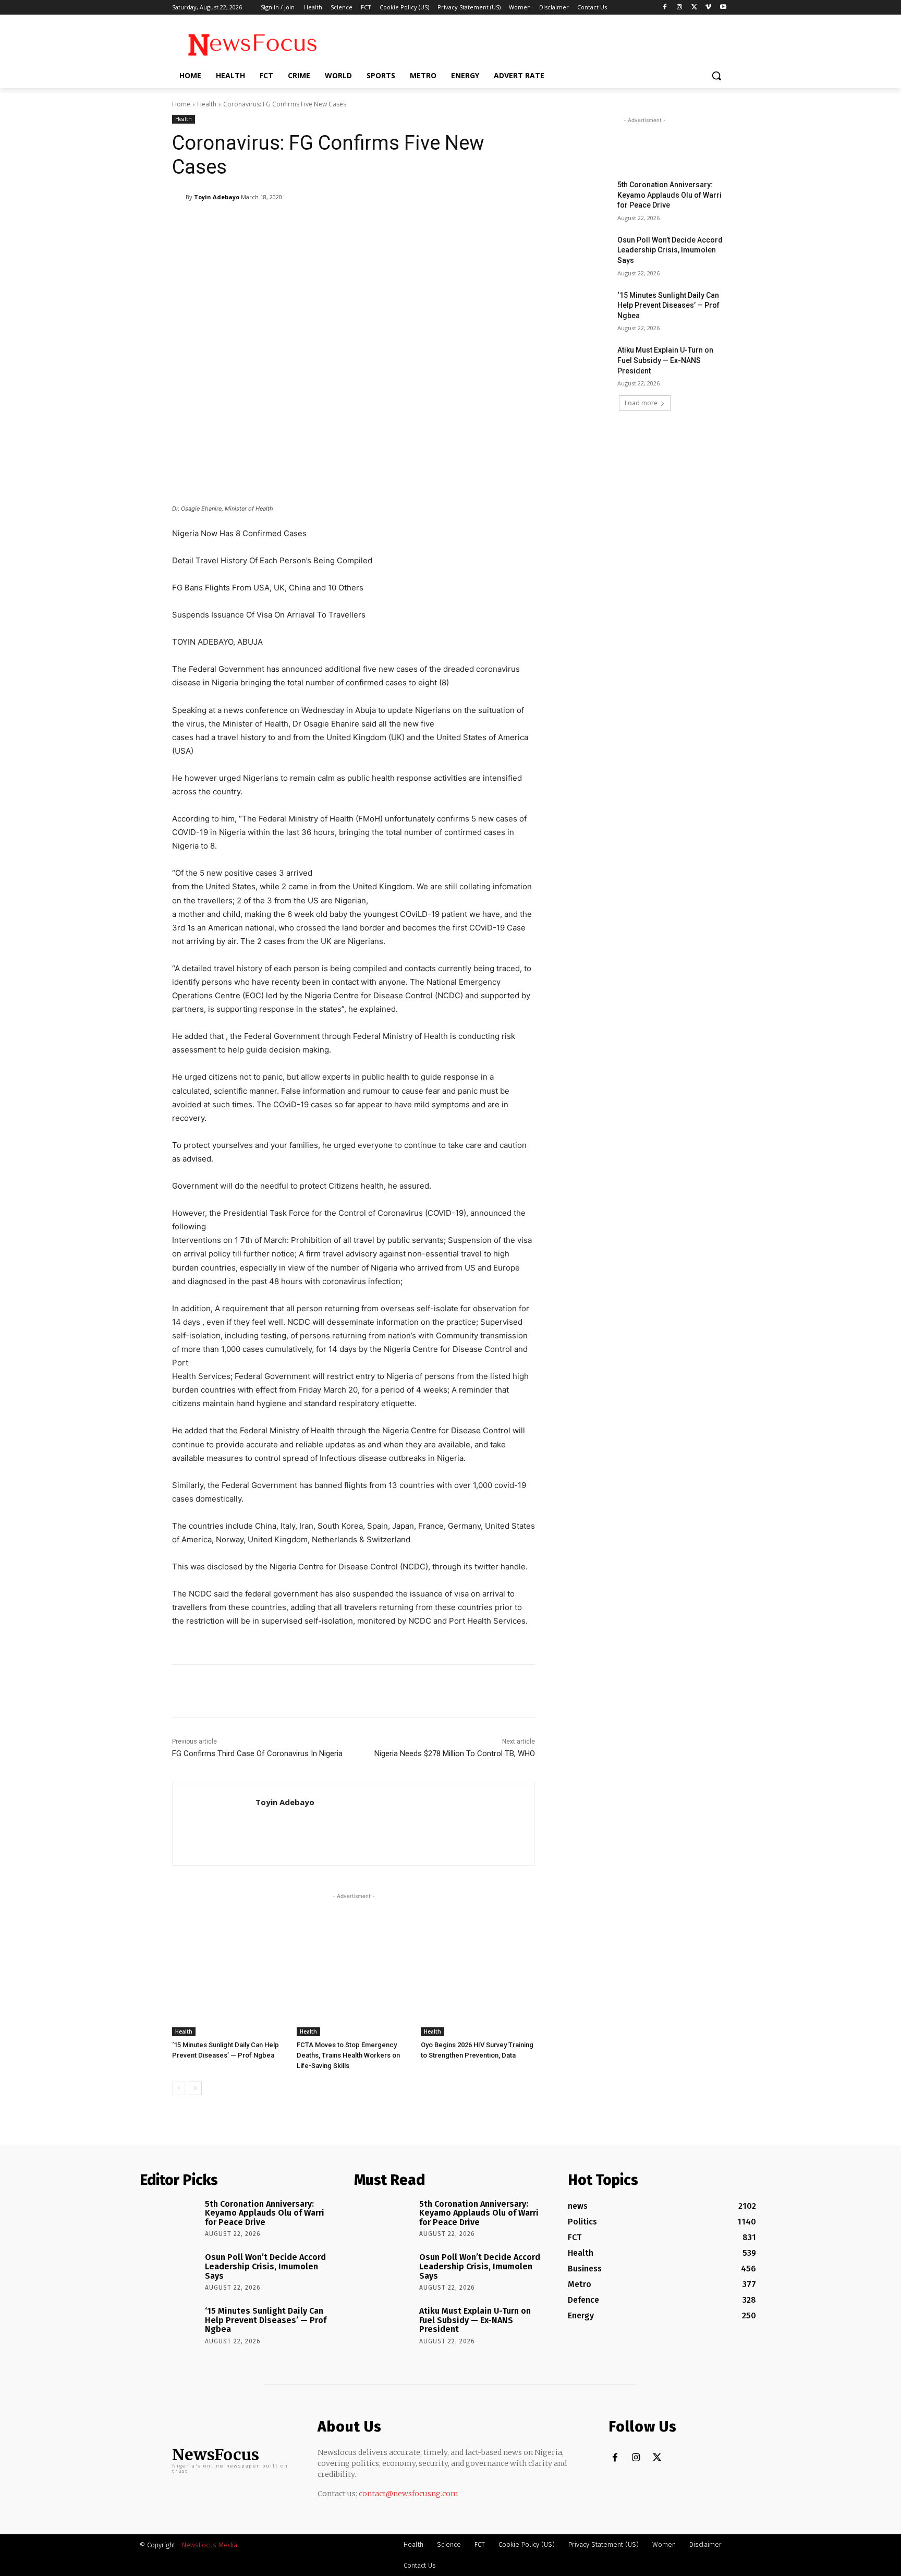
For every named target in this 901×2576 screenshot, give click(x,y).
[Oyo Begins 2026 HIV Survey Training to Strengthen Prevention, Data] (478, 1996)
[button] (716, 76)
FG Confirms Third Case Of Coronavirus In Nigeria (257, 1753)
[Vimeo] (708, 8)
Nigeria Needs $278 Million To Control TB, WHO (455, 1753)
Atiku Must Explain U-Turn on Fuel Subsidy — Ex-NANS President (665, 360)
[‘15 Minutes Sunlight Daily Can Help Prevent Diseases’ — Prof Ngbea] (229, 1996)
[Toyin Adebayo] (179, 197)
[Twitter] (694, 8)
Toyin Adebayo (217, 197)
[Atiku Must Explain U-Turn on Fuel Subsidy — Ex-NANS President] (585, 363)
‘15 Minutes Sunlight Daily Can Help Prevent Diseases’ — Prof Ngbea (668, 305)
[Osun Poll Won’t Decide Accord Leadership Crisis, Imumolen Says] (585, 253)
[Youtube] (723, 8)
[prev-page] (179, 2088)
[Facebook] (665, 8)
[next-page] (195, 2088)
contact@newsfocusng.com (409, 2494)
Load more (641, 403)
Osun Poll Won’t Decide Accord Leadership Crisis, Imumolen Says (670, 250)
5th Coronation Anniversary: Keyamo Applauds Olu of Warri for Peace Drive (669, 195)
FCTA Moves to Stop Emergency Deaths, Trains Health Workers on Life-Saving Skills (348, 2055)
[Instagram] (680, 8)
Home (181, 104)
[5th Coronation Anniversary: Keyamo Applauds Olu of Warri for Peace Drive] (585, 198)
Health (207, 104)
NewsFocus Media (210, 2545)
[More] (441, 224)
